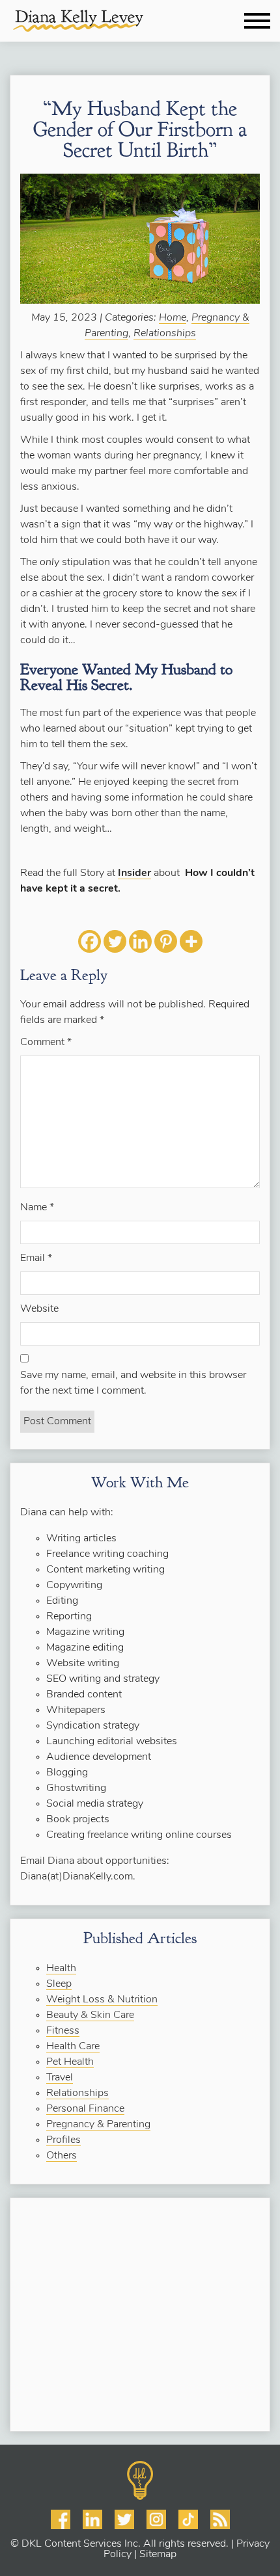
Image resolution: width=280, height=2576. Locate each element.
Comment (46, 1042)
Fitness (63, 2031)
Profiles (63, 2140)
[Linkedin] (140, 941)
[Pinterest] (166, 941)
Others (62, 2156)
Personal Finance (85, 2109)
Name (37, 1208)
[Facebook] (90, 941)
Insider (134, 873)
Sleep (59, 1984)
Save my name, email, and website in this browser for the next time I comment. (133, 1383)
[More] (191, 941)
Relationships (165, 334)
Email (36, 1258)
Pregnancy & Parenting (98, 2125)
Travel (60, 2078)
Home (173, 318)
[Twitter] (115, 941)
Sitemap (158, 2555)
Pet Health (70, 2062)
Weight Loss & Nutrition (102, 2000)
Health (61, 1969)
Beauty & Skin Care (90, 2015)
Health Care (73, 2047)
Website (39, 1309)
